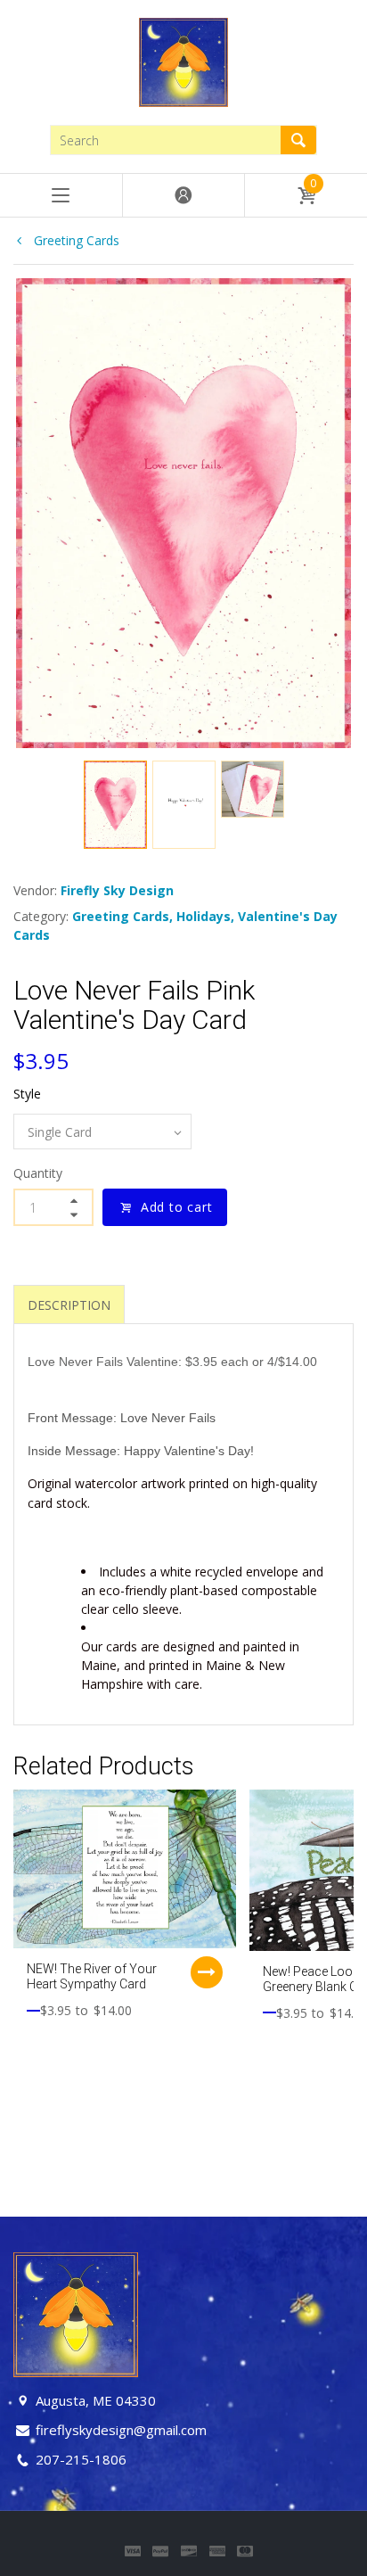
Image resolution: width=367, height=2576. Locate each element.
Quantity (38, 1173)
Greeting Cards (75, 240)
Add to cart (177, 1207)
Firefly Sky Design (117, 890)
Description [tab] (69, 1305)
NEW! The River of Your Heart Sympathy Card (92, 1976)
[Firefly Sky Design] (183, 61)
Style (27, 1094)
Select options (207, 1972)
